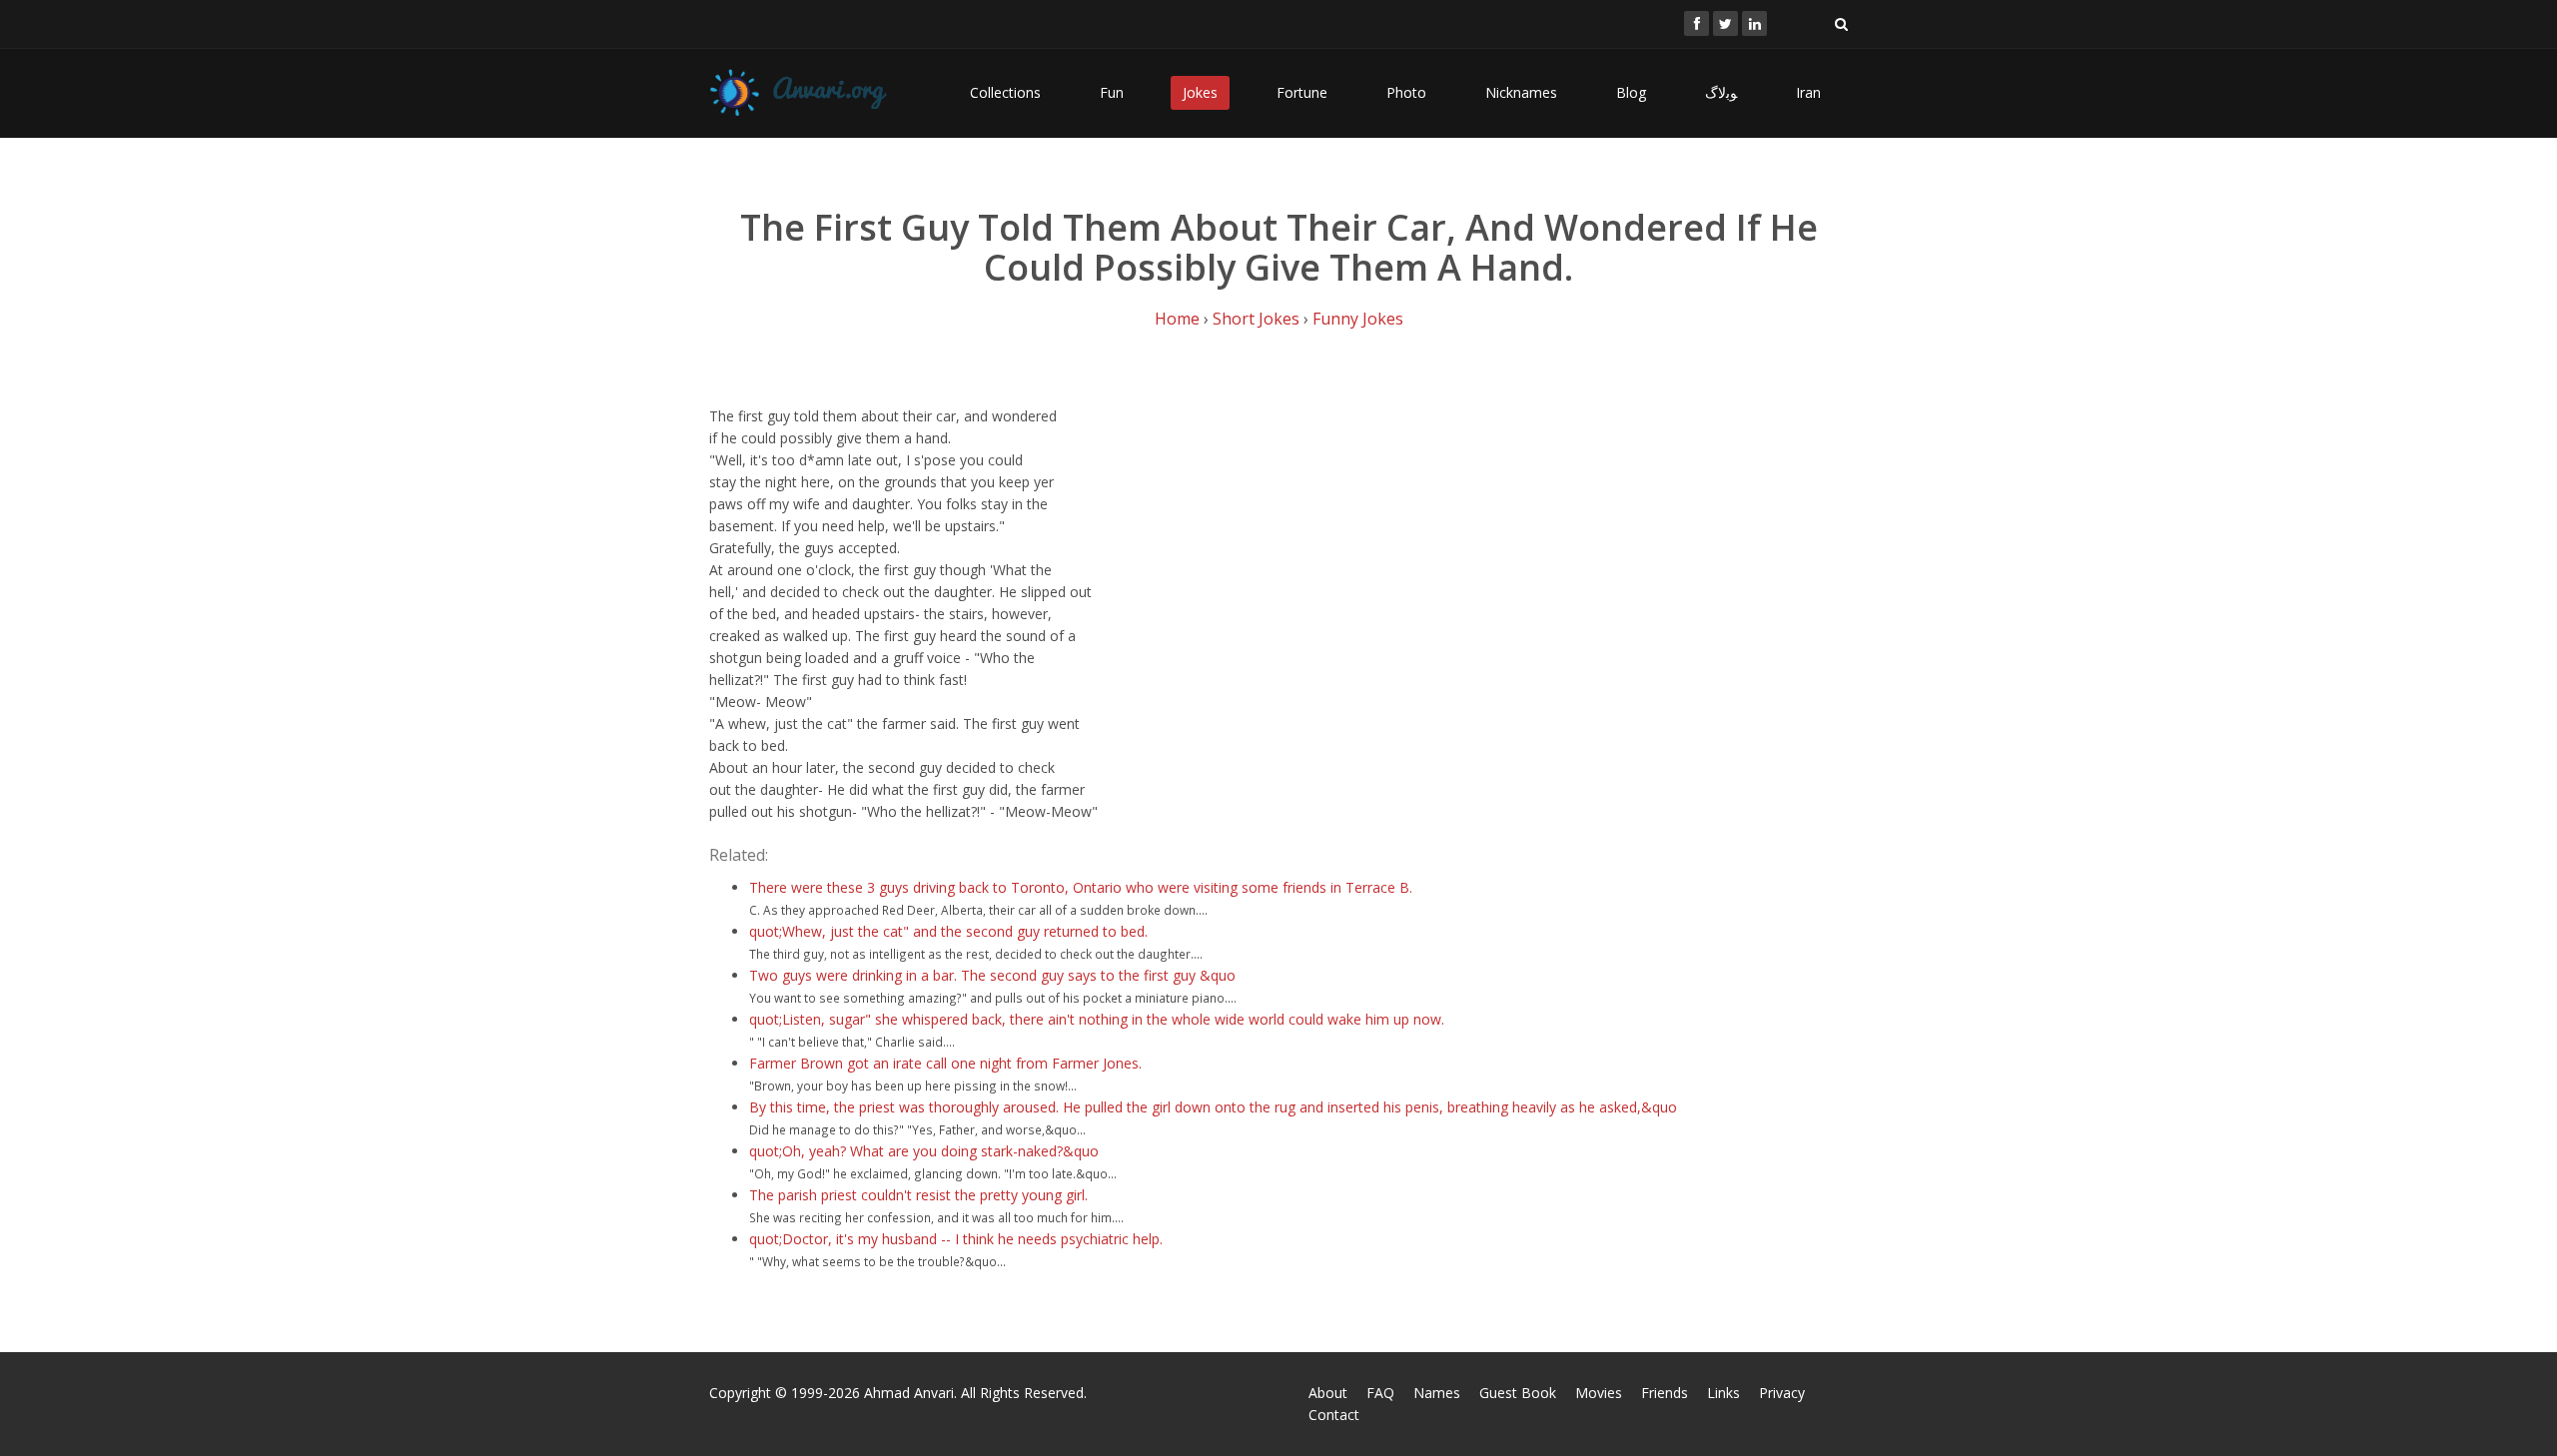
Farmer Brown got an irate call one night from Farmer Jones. (945, 1063)
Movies (1599, 1393)
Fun (1112, 92)
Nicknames (1521, 92)
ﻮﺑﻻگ (1721, 92)
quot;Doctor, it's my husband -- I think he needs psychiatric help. (956, 1239)
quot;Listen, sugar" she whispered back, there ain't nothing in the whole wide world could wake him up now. (1097, 1019)
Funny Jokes (1358, 319)
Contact (1334, 1415)
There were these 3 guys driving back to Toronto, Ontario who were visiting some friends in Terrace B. (1081, 887)
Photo (1406, 92)
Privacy (1782, 1393)
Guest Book (1518, 1393)
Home (1177, 319)
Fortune (1302, 92)
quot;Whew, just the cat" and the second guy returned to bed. (948, 931)
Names (1437, 1393)
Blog (1631, 92)
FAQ (1380, 1393)
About (1328, 1393)
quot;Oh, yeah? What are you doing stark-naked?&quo (924, 1151)
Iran (1808, 92)
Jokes (1200, 92)
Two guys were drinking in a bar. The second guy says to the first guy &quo (992, 975)
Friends (1665, 1393)
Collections (1005, 92)
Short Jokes (1256, 319)
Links (1723, 1393)
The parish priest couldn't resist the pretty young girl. (918, 1195)
